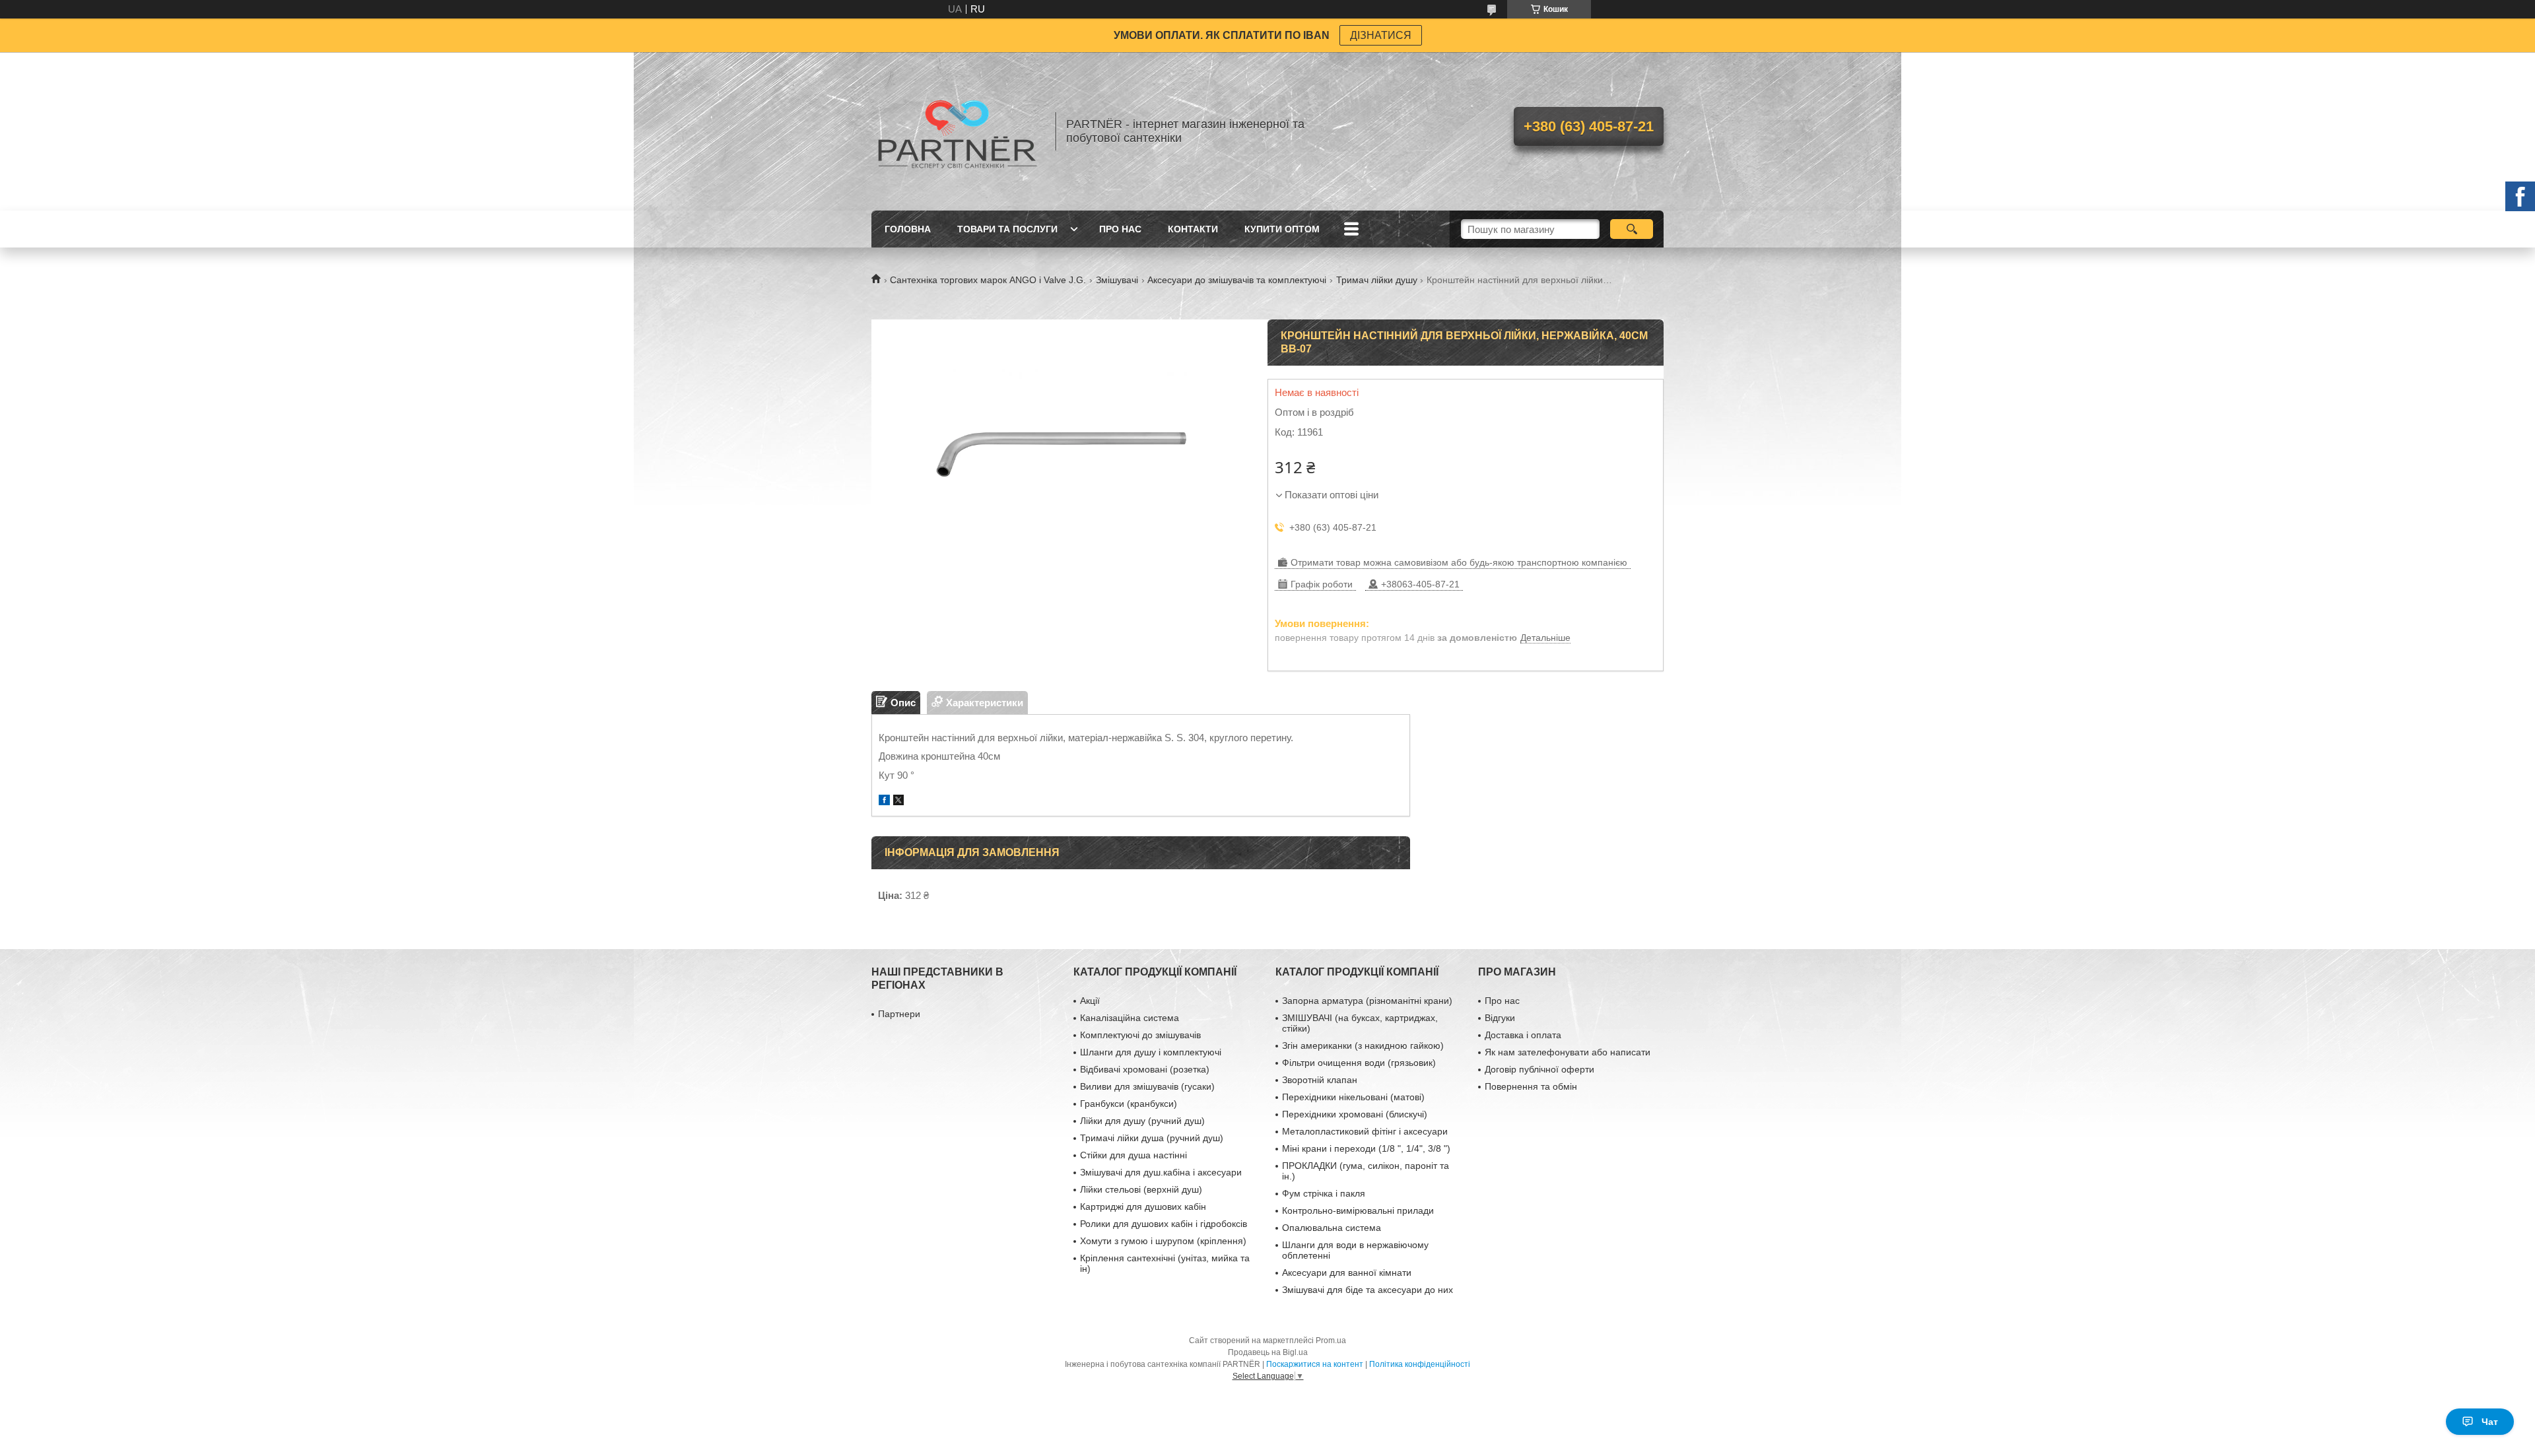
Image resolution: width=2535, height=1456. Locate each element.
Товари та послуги (1007, 229)
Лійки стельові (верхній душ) (1141, 1189)
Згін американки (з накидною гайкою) (1363, 1045)
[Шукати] (1632, 229)
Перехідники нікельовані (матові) (1353, 1097)
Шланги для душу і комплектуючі (1151, 1052)
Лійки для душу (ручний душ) (1142, 1121)
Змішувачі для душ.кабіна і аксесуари (1161, 1172)
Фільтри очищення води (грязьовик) (1359, 1063)
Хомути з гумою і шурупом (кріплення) (1163, 1241)
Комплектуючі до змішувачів (1140, 1035)
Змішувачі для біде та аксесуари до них (1368, 1290)
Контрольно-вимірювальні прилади (1358, 1210)
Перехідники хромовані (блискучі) (1355, 1114)
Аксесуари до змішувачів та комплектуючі (1237, 280)
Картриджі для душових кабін (1143, 1207)
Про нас (1120, 229)
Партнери (899, 1014)
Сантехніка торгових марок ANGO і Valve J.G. (988, 280)
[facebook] (884, 802)
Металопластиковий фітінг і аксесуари (1365, 1131)
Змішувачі (1117, 280)
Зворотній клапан (1320, 1080)
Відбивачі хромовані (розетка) (1145, 1069)
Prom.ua (1331, 1340)
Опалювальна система (1332, 1228)
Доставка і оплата (1523, 1035)
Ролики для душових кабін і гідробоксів (1164, 1224)
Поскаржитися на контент (1315, 1364)
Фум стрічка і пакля (1324, 1193)
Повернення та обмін (1531, 1086)
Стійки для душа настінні (1133, 1155)
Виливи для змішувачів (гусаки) (1147, 1086)
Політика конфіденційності (1420, 1364)
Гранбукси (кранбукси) (1129, 1104)
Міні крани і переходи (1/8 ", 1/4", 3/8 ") (1366, 1148)
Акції (1090, 1001)
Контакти (1193, 229)
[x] (898, 802)
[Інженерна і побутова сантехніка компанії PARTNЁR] (957, 131)
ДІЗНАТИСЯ (1381, 35)
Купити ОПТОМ (1282, 229)
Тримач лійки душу (1377, 280)
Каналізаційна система (1130, 1018)
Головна (908, 229)
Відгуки (1500, 1018)
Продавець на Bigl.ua (1268, 1352)
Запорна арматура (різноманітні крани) (1367, 1001)
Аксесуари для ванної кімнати (1347, 1273)
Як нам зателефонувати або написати (1568, 1052)
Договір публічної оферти (1539, 1069)
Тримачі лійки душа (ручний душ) (1152, 1138)
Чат (2490, 1422)
